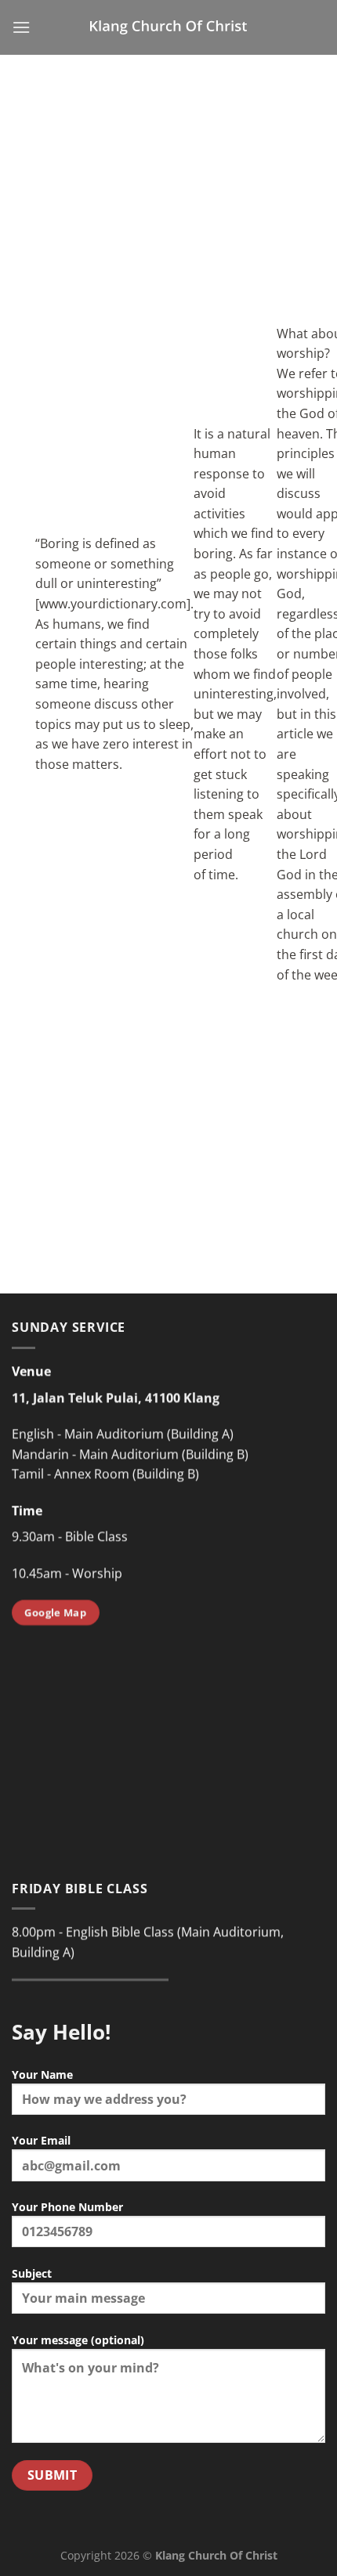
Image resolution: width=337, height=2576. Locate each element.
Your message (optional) (78, 2340)
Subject (32, 2273)
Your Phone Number (67, 2207)
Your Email (41, 2140)
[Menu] (21, 27)
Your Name (42, 2075)
